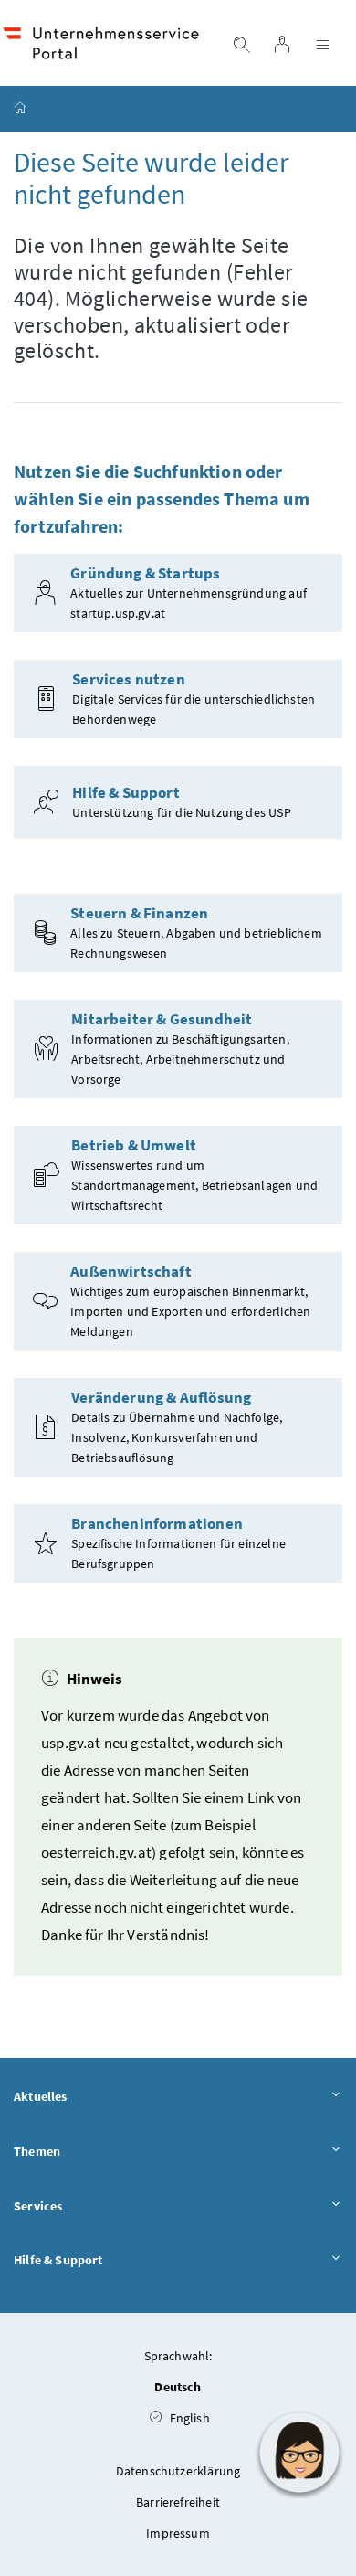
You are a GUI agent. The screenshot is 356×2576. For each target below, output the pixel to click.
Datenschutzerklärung (178, 2471)
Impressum (178, 2533)
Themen (37, 2151)
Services (38, 2206)
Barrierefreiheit (178, 2502)
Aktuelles (41, 2096)
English (188, 2418)
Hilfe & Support (58, 2260)
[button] (299, 2453)
